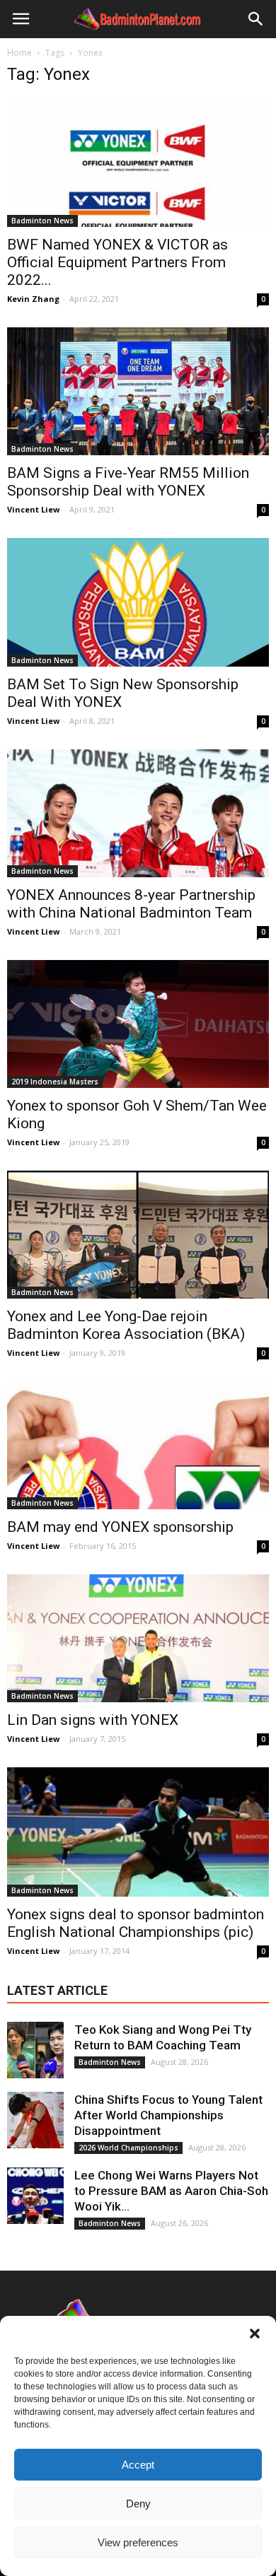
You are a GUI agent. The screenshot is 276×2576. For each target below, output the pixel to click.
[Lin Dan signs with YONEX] (138, 1638)
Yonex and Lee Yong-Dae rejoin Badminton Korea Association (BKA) (126, 1325)
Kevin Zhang (33, 299)
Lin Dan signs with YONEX (93, 1720)
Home (19, 53)
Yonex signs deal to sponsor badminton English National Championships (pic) (136, 1923)
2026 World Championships (128, 2148)
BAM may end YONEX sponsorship (120, 1527)
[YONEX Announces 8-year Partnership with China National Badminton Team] (138, 813)
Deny (138, 2504)
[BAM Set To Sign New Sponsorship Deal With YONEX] (138, 602)
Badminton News (42, 221)
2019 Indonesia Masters (55, 1082)
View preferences (138, 2542)
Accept (138, 2465)
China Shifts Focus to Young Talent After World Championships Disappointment (168, 2115)
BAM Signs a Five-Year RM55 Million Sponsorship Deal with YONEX (128, 482)
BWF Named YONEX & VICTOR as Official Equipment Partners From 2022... (117, 262)
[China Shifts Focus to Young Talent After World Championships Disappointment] (35, 2120)
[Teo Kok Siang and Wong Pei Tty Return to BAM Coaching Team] (35, 2050)
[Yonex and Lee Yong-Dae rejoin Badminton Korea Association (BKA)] (138, 1235)
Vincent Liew (33, 509)
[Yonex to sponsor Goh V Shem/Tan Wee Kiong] (138, 1024)
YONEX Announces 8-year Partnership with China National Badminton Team (131, 904)
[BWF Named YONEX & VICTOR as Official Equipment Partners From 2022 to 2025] (138, 163)
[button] (255, 2334)
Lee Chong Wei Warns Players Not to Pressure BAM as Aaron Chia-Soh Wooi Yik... (171, 2191)
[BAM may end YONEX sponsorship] (138, 1445)
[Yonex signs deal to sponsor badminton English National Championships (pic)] (138, 1832)
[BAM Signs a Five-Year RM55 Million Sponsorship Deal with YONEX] (138, 391)
